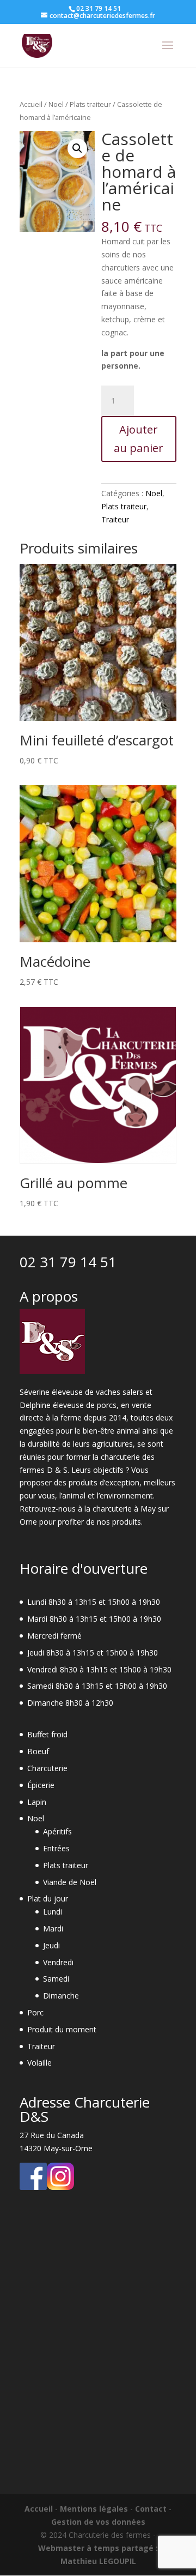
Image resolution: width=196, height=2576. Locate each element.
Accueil (31, 104)
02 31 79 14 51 (68, 1262)
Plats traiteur (90, 104)
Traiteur (115, 519)
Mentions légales (94, 2509)
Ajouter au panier (139, 439)
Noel (56, 104)
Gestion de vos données (98, 2522)
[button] (77, 148)
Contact (151, 2509)
